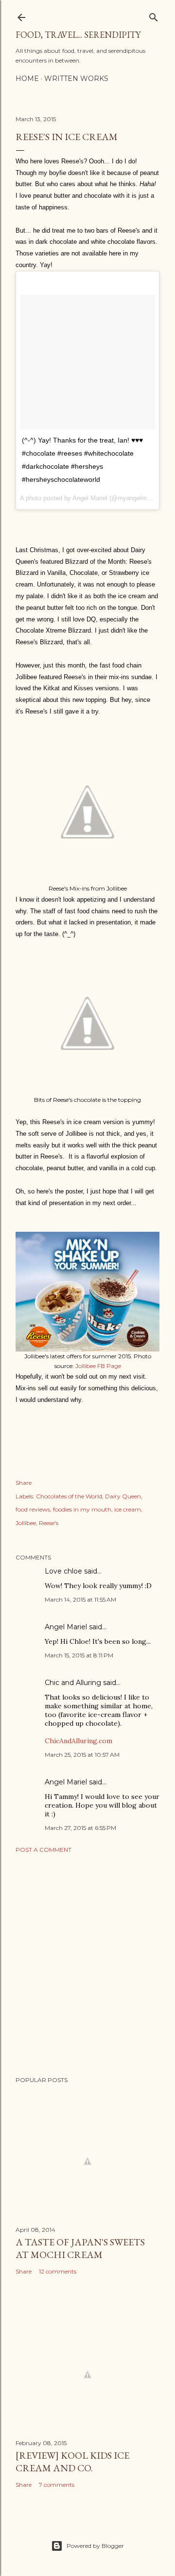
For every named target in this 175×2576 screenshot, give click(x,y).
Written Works (76, 79)
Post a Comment (44, 1850)
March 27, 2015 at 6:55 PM (80, 1828)
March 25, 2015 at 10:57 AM (82, 1755)
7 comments (57, 2485)
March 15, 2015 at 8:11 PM (79, 1655)
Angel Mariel (66, 1627)
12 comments (58, 2271)
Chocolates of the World (69, 1496)
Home (27, 79)
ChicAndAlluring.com (79, 1741)
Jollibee (26, 1523)
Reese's (49, 1523)
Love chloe (63, 1571)
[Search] (154, 15)
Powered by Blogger (95, 2546)
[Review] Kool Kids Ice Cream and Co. (72, 2462)
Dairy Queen (123, 1496)
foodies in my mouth (82, 1509)
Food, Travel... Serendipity (78, 35)
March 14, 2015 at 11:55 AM (80, 1599)
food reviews (33, 1509)
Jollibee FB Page (98, 1366)
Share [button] (24, 1483)
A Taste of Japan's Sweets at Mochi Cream (80, 2248)
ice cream (128, 1509)
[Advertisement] (87, 1965)
